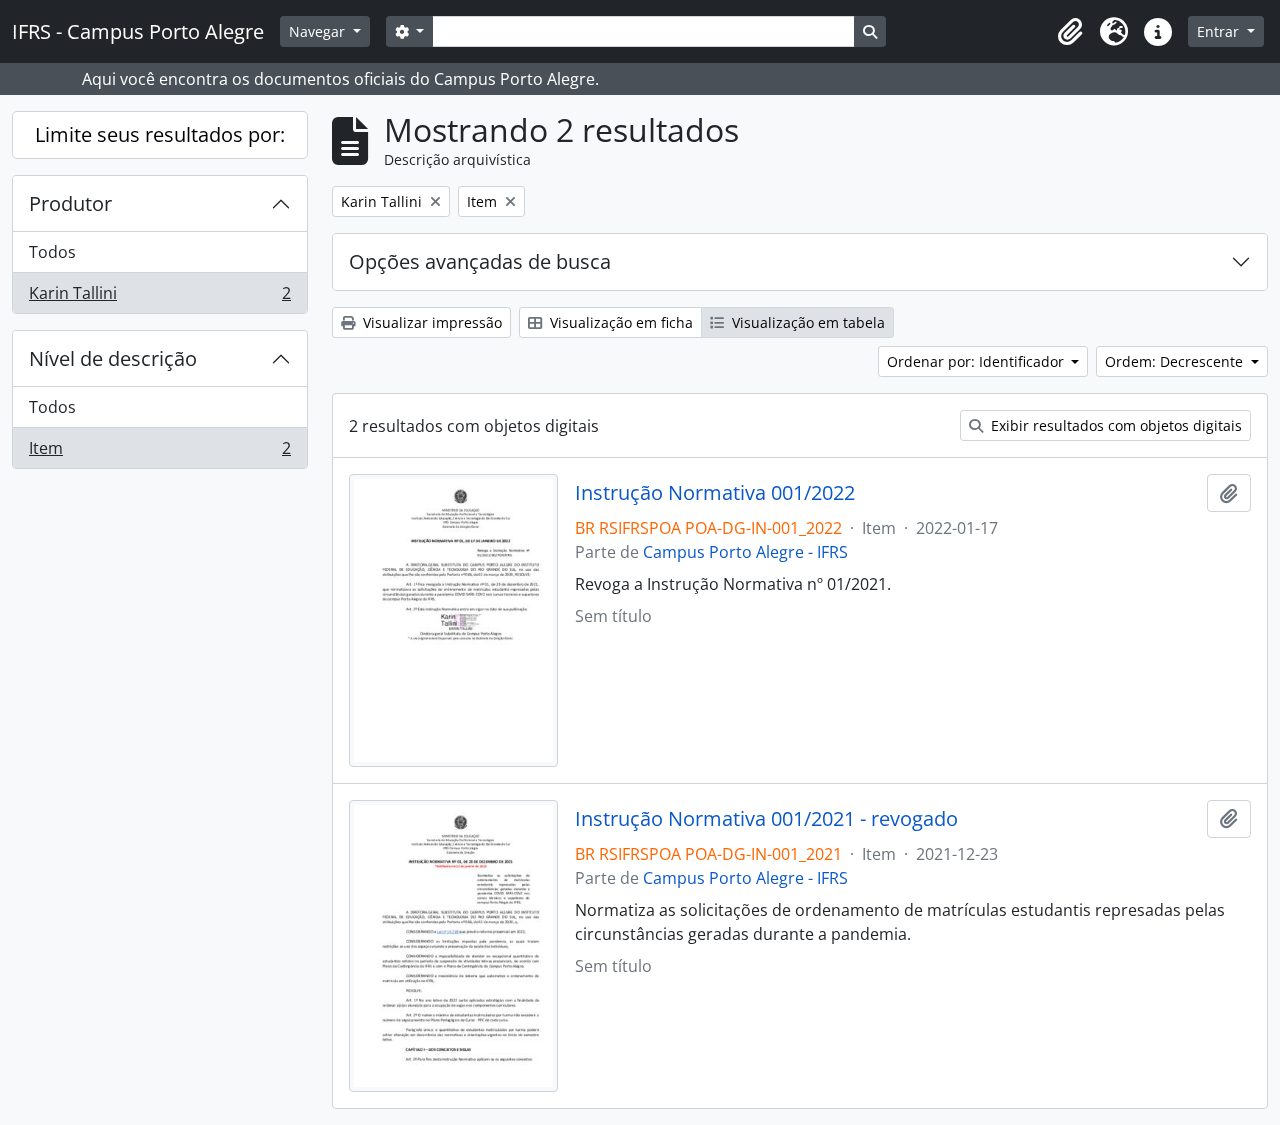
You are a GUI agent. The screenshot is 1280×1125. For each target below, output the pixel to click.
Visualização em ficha (619, 322)
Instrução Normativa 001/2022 (715, 493)
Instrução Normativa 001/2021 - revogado (766, 819)
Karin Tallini (159, 297)
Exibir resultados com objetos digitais (1114, 425)
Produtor (70, 203)
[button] (1070, 32)
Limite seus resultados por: (160, 134)
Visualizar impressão (430, 322)
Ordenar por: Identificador (977, 361)
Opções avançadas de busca (480, 261)
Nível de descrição (113, 358)
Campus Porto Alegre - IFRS (745, 552)
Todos (52, 252)
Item (159, 452)
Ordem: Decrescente (1176, 361)
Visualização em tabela (806, 322)
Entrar (1220, 31)
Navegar (319, 31)
